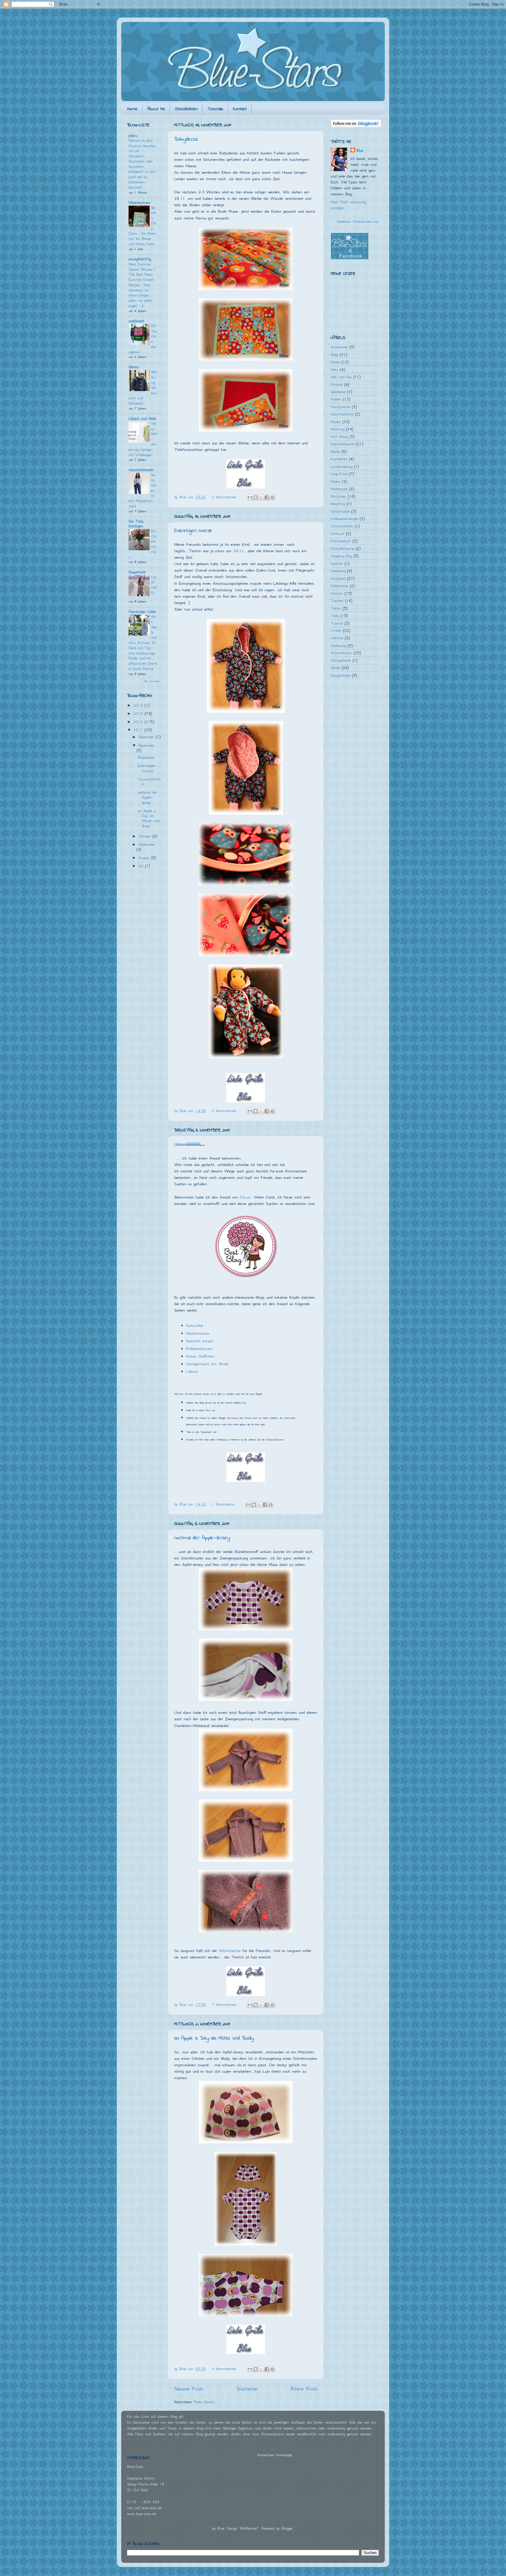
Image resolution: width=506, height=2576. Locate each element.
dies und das (341, 377)
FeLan (245, 1197)
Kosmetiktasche (342, 444)
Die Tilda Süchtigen (136, 524)
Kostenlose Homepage (275, 2455)
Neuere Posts (189, 2389)
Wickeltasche (230, 1951)
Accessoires (339, 347)
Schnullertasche (342, 549)
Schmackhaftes (342, 526)
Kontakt (240, 109)
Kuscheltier (339, 459)
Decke (335, 362)
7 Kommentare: (225, 2005)
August (145, 858)
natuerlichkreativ (141, 470)
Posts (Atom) (204, 2402)
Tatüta (336, 608)
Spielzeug (338, 571)
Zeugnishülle (340, 675)
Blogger (287, 2528)
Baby (334, 355)
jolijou (133, 135)
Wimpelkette (341, 660)
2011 (139, 730)
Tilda (335, 616)
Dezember (147, 737)
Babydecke (186, 139)
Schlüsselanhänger (344, 519)
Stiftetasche (339, 586)
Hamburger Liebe (142, 612)
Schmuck (337, 534)
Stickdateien (186, 109)
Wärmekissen (341, 653)
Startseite (247, 2389)
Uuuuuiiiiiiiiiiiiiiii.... (190, 1145)
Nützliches (338, 496)
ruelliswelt (136, 321)
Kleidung (337, 429)
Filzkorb (337, 385)
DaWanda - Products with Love (358, 222)
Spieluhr (337, 564)
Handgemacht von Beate (207, 1364)
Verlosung (338, 646)
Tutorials (215, 109)
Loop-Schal (339, 474)
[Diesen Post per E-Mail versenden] (250, 497)
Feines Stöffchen (200, 1356)
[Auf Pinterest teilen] (272, 497)
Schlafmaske (340, 511)
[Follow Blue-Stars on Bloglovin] (356, 126)
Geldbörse (338, 392)
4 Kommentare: (225, 2369)
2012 (139, 722)
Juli (142, 866)
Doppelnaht (137, 572)
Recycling (338, 504)
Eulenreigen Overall (193, 531)
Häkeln (336, 399)
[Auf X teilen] (261, 497)
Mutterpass (339, 489)
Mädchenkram (198, 1333)
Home (132, 109)
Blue (360, 150)
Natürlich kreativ (200, 1341)
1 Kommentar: (224, 1504)
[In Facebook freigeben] (267, 497)
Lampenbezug (341, 467)
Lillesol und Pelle (142, 418)
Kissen (336, 422)
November (146, 745)
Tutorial (337, 623)
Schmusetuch (341, 541)
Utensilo (337, 638)
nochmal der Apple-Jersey (202, 1538)
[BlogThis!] (256, 497)
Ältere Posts (304, 2389)
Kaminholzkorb (342, 414)
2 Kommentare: (225, 497)
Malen (335, 481)
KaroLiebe (195, 1325)
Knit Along (339, 437)
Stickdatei (338, 578)
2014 (139, 705)
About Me (156, 109)
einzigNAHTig (140, 259)
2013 (139, 714)
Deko (334, 370)
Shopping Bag (341, 556)
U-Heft (336, 631)
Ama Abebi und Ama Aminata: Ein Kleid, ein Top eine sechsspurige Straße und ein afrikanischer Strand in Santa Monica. (143, 643)
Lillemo (192, 1371)
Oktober (146, 836)
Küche (335, 452)
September (147, 844)
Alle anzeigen (152, 681)
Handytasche (340, 407)
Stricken (337, 593)
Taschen (337, 601)
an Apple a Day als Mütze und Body (214, 2038)
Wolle (335, 668)
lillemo (134, 367)
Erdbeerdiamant (199, 1348)
